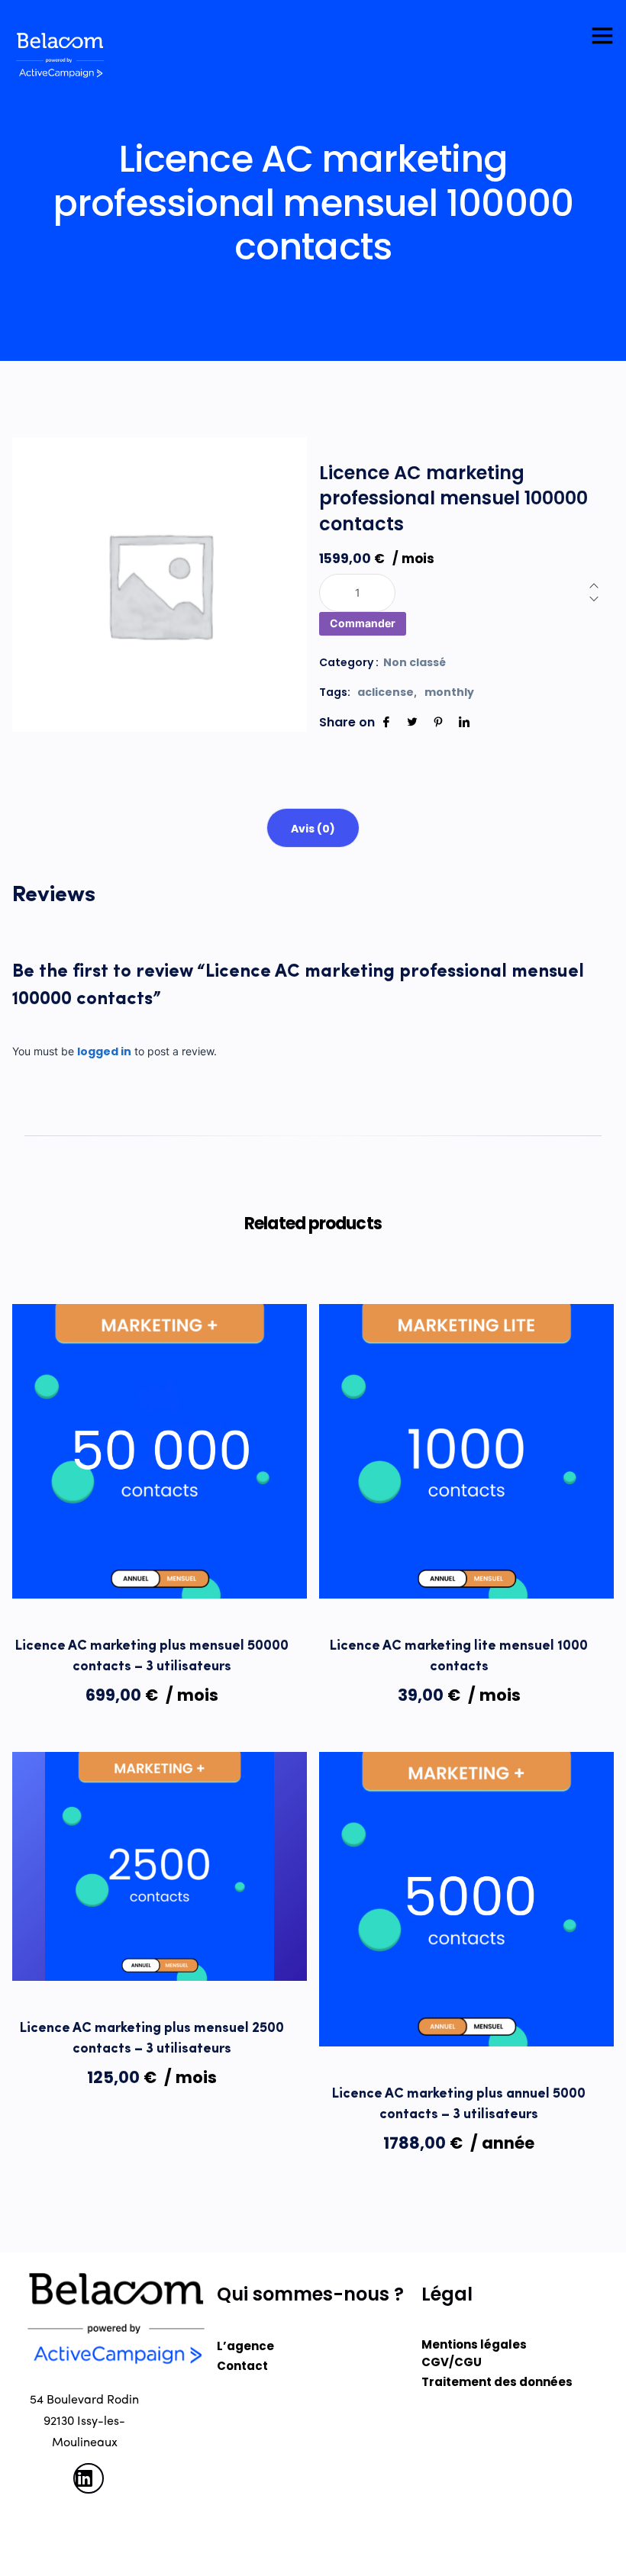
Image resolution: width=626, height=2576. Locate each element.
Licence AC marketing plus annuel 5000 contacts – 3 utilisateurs (459, 2105)
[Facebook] (386, 722)
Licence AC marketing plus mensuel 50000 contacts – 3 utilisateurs (152, 1657)
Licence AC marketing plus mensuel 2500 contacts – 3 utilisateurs (152, 2039)
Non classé (415, 662)
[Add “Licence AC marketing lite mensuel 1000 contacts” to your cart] (347, 1556)
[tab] (313, 828)
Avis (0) (313, 829)
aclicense (386, 692)
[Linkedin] (464, 722)
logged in (104, 1051)
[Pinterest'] (438, 722)
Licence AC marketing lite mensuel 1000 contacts (459, 1657)
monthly (449, 692)
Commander (363, 623)
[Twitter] (412, 722)
